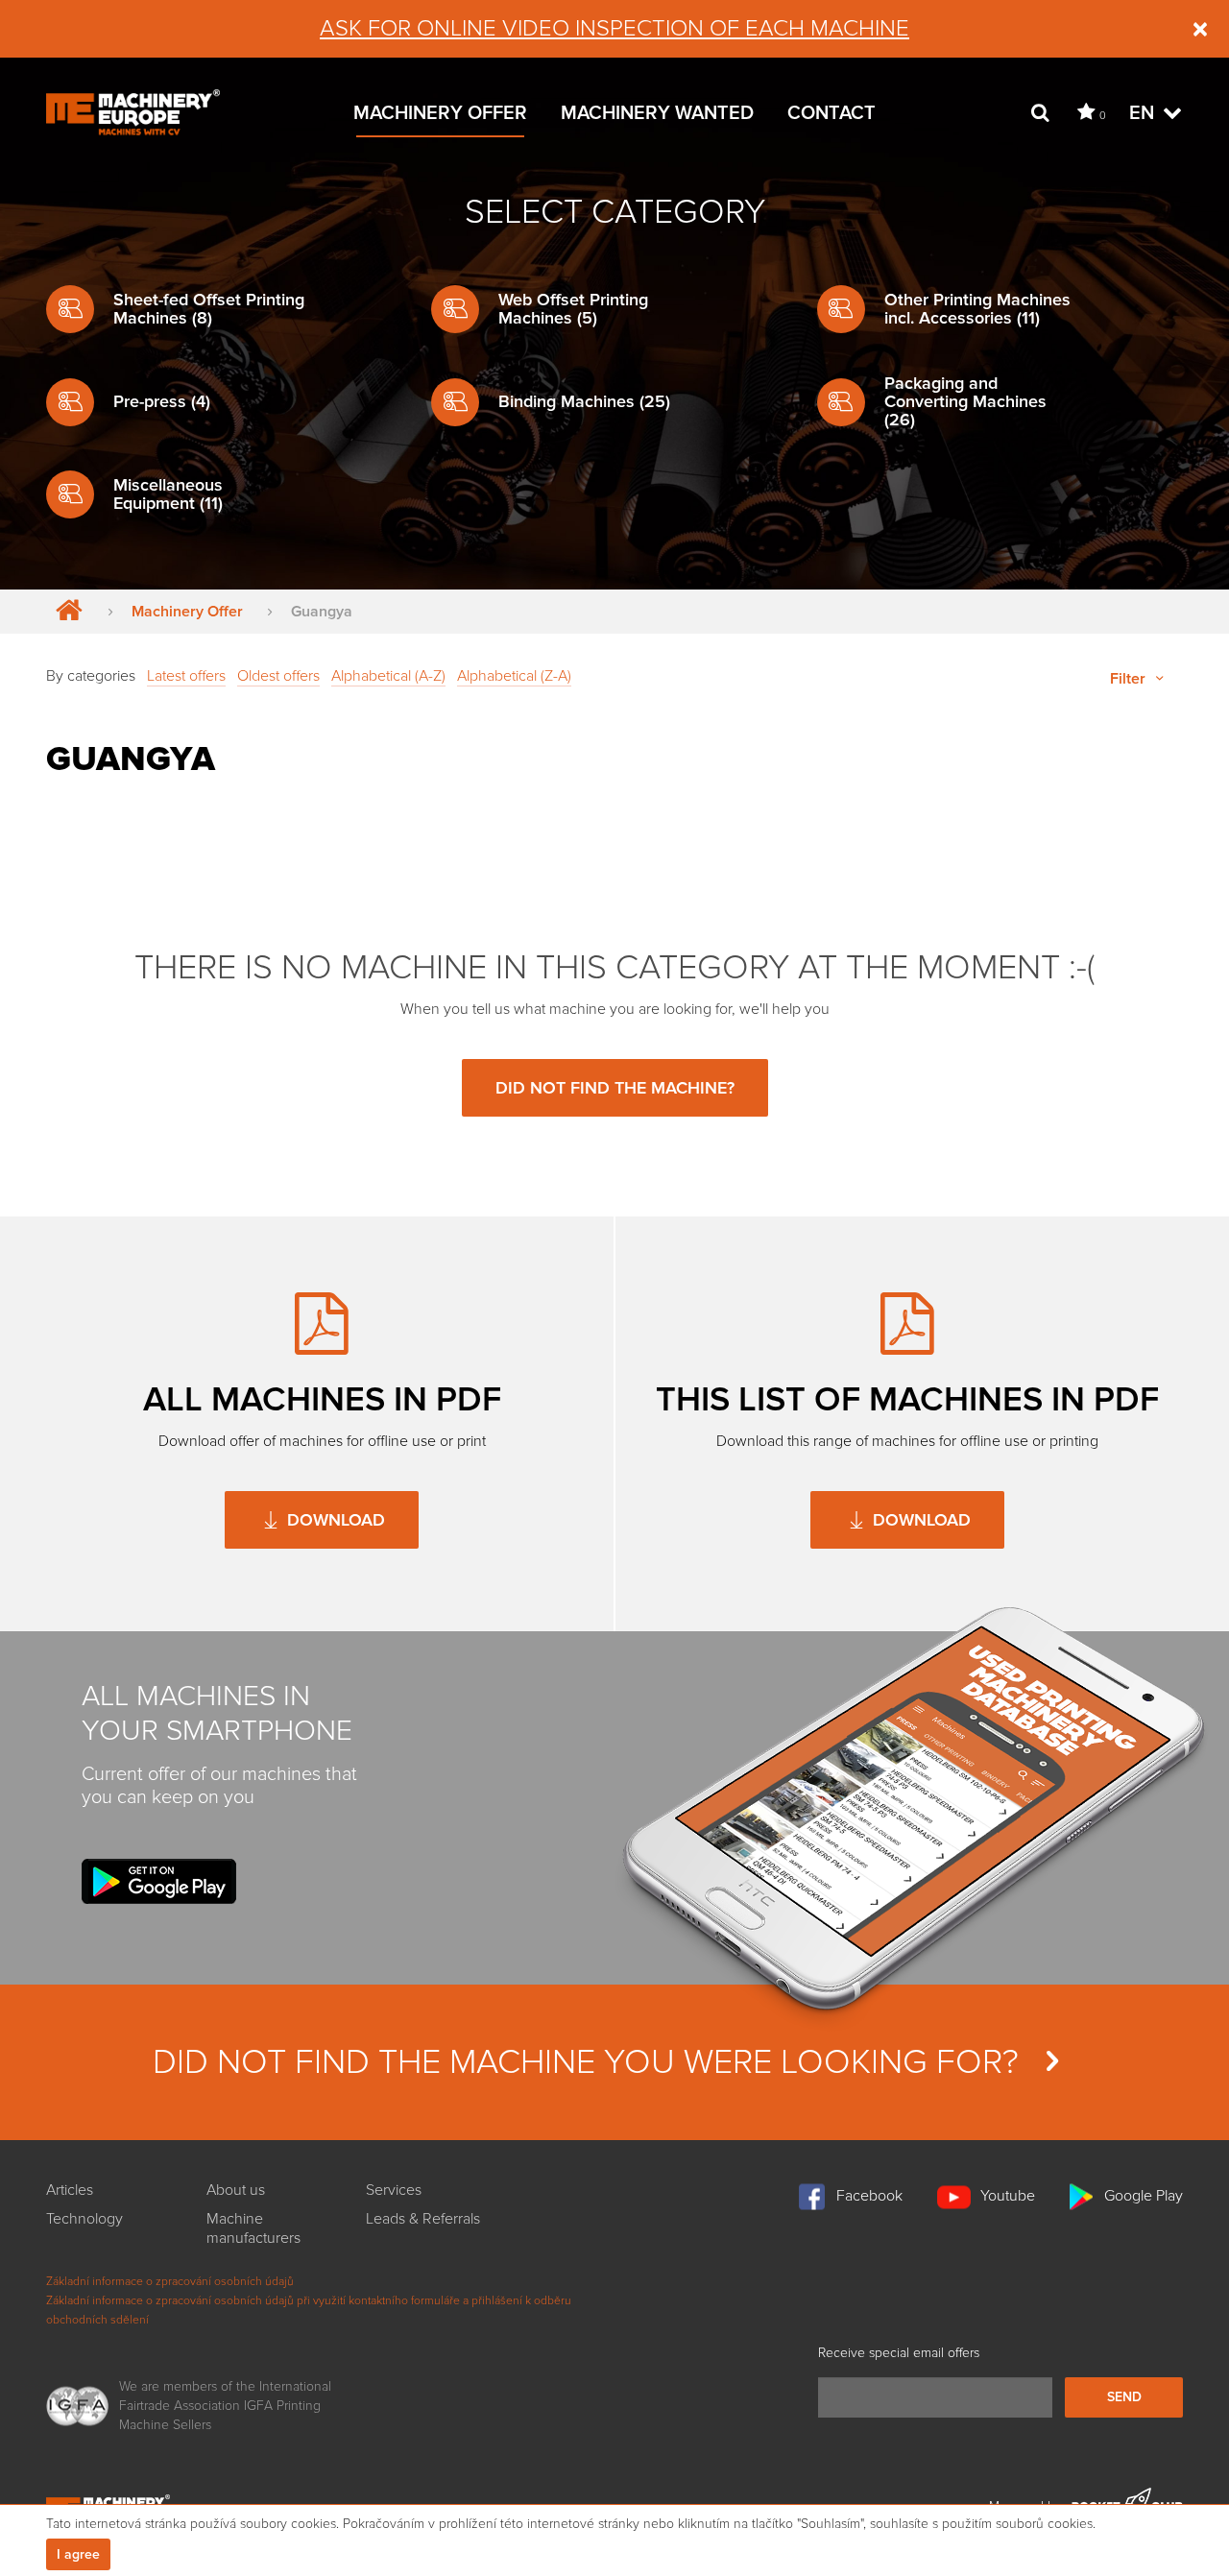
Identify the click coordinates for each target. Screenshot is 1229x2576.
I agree (78, 2554)
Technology (84, 2219)
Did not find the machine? (615, 1088)
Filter (1130, 679)
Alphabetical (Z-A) (514, 676)
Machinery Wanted (657, 113)
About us (236, 2190)
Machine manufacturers (253, 2228)
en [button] (1144, 113)
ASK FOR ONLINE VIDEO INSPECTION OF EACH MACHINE (614, 28)
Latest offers (186, 676)
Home (65, 612)
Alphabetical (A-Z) (388, 676)
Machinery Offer (440, 113)
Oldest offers (278, 676)
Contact (831, 113)
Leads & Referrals (423, 2219)
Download (334, 1520)
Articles (70, 2190)
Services (394, 2190)
